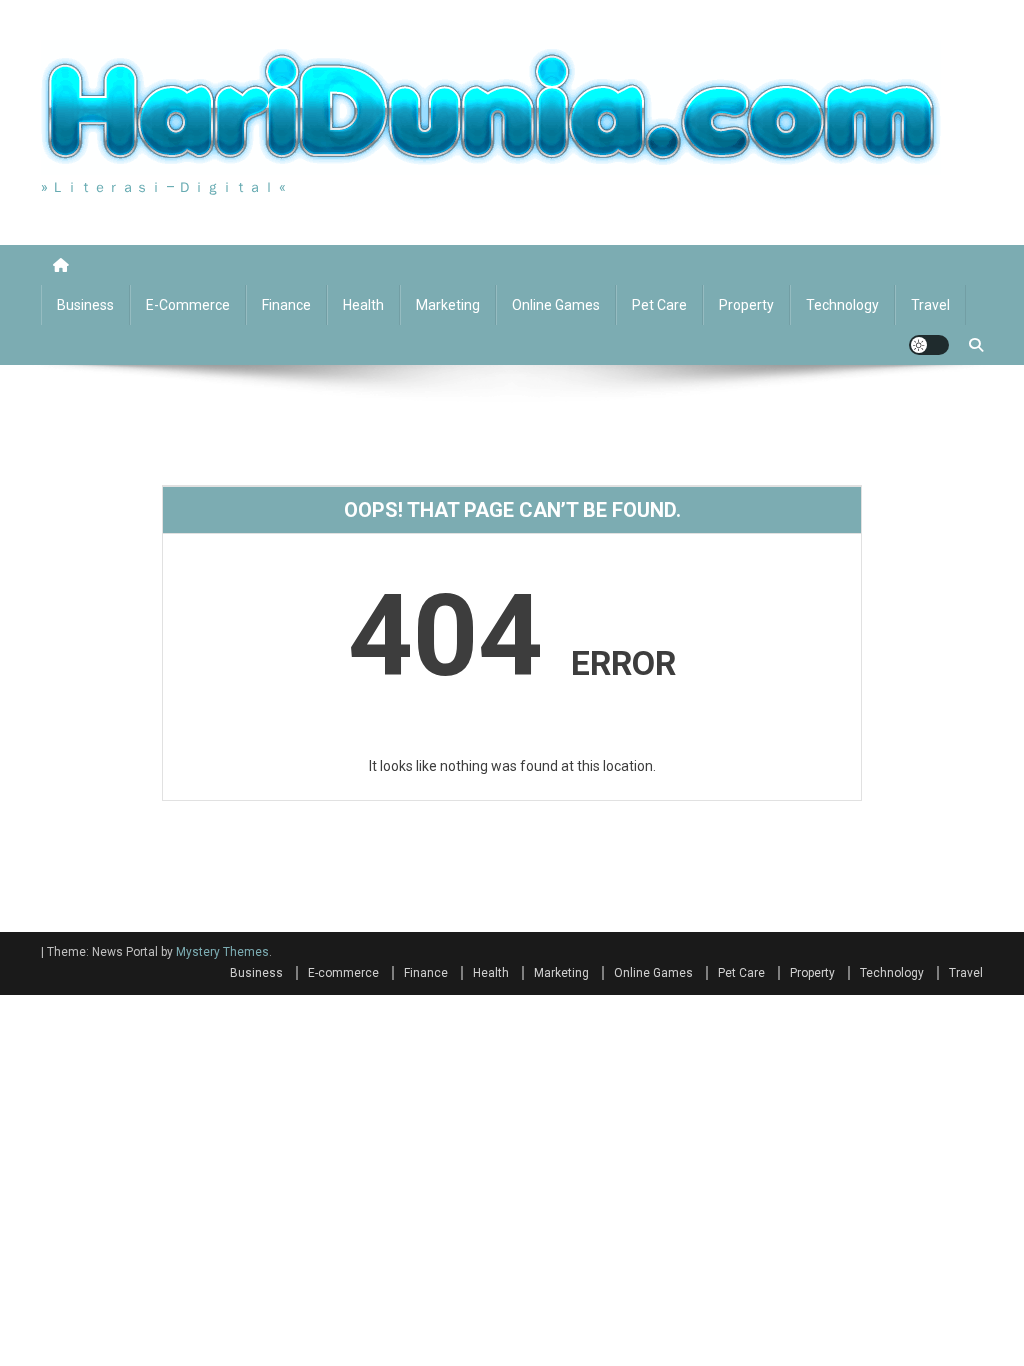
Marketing (448, 305)
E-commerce (188, 305)
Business (85, 305)
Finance (286, 305)
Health (363, 305)
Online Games (556, 305)
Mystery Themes (222, 952)
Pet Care (659, 305)
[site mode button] (929, 345)
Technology (842, 305)
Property (746, 305)
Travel (930, 305)
